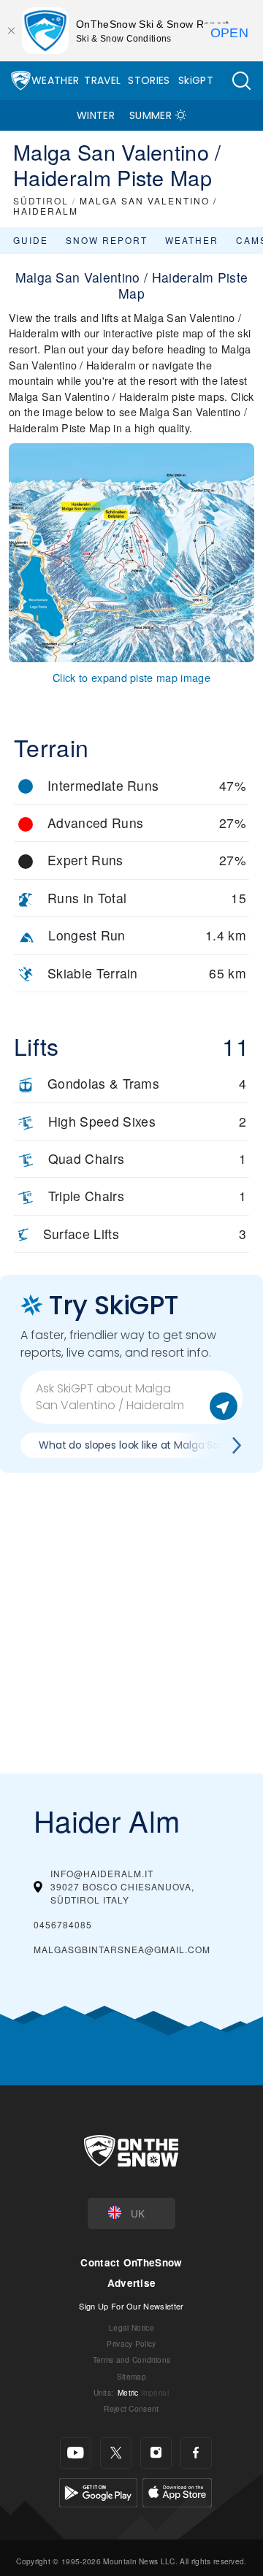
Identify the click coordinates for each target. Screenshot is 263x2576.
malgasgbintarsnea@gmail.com (122, 1949)
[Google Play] (98, 2490)
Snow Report (107, 240)
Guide (31, 240)
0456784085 (63, 1924)
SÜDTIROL (41, 200)
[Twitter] (116, 2453)
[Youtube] (76, 2453)
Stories (149, 80)
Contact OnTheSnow (131, 2262)
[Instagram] (156, 2453)
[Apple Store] (177, 2490)
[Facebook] (196, 2453)
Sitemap (131, 2376)
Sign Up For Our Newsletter (131, 2306)
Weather (55, 80)
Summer (150, 115)
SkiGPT (196, 80)
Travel (102, 80)
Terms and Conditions (131, 2360)
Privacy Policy (131, 2343)
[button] (241, 81)
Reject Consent (131, 2408)
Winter (96, 115)
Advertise (132, 2283)
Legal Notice (131, 2327)
